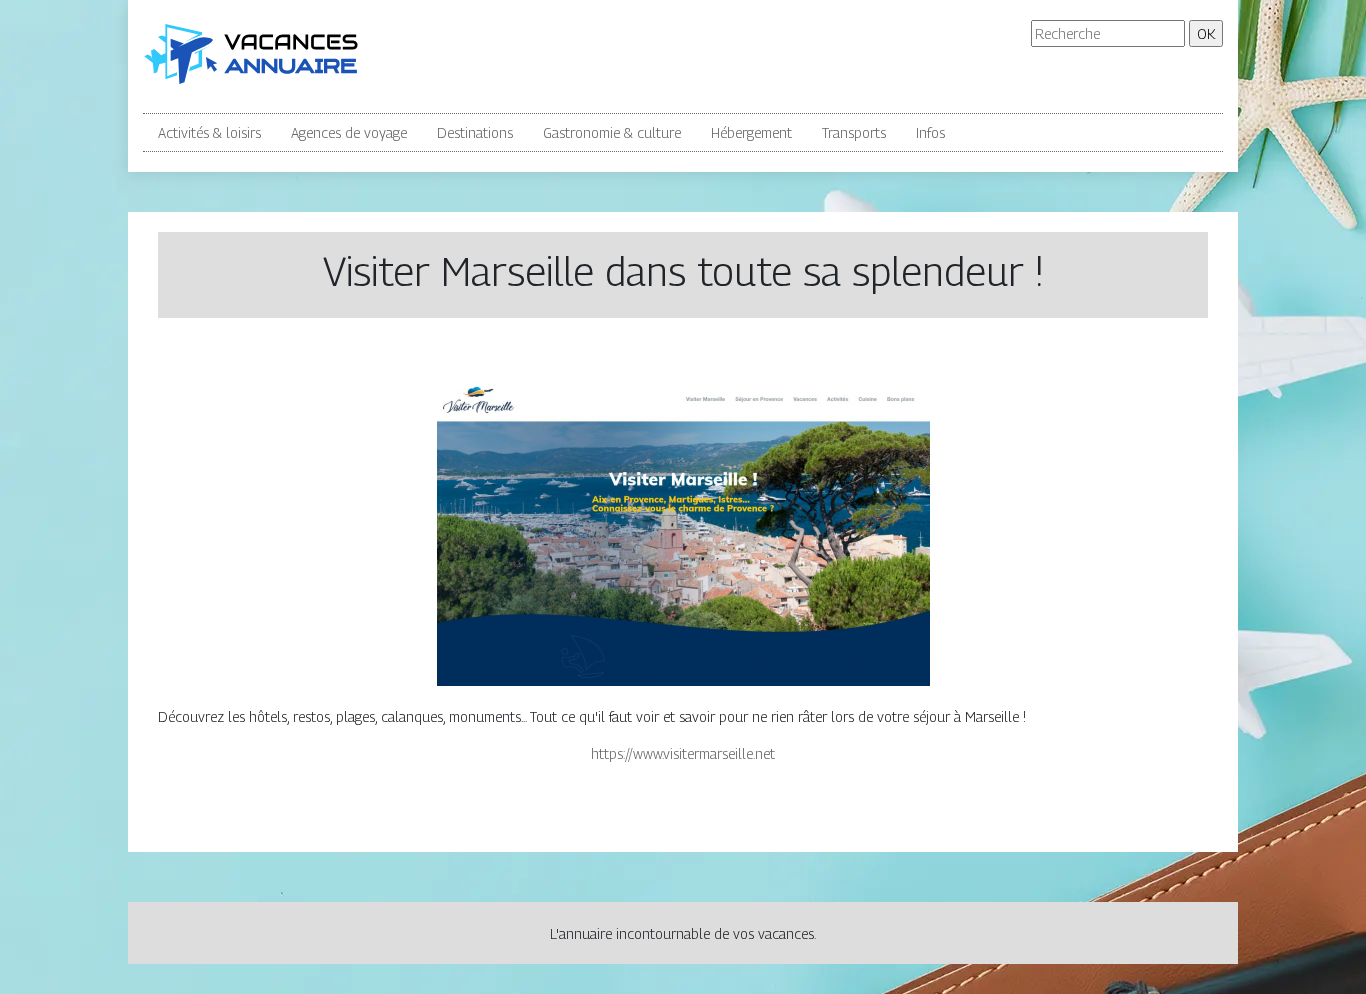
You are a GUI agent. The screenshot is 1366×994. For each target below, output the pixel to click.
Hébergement (751, 132)
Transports (854, 132)
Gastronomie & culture (612, 132)
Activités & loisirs (209, 132)
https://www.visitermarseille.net (683, 753)
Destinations (475, 132)
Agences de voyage (349, 132)
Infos (930, 132)
